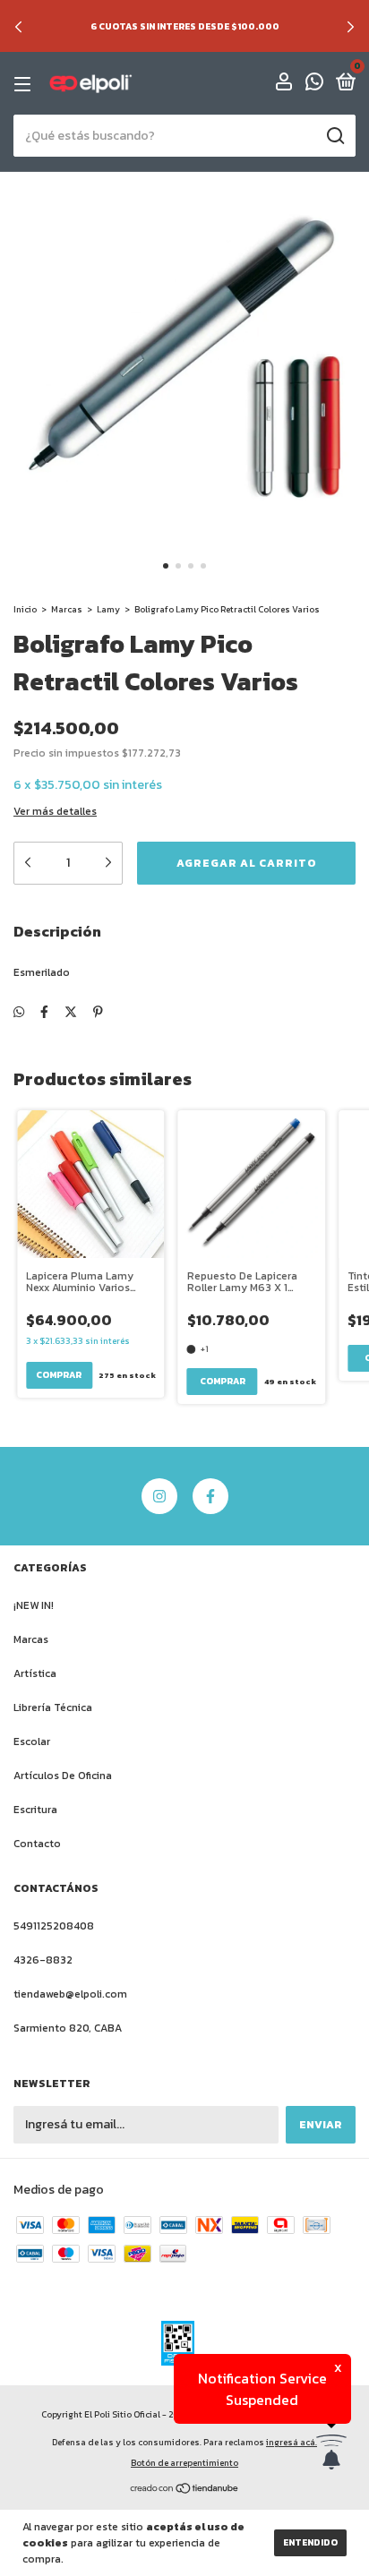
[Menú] (26, 84)
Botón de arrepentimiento (184, 2463)
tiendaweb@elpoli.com (70, 1994)
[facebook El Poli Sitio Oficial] (210, 1496)
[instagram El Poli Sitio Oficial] (159, 1496)
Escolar (32, 1742)
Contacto (37, 1844)
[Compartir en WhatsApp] (19, 1012)
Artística (35, 1673)
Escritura (35, 1810)
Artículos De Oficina (63, 1776)
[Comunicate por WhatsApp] (314, 85)
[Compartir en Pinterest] (98, 1012)
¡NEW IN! (34, 1605)
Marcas (67, 609)
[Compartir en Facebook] (44, 1012)
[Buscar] (335, 136)
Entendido (310, 2542)
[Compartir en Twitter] (71, 1012)
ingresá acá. (292, 2442)
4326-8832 (43, 1960)
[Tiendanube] (185, 2490)
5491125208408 (54, 1926)
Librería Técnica (53, 1707)
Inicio (25, 609)
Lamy (108, 609)
